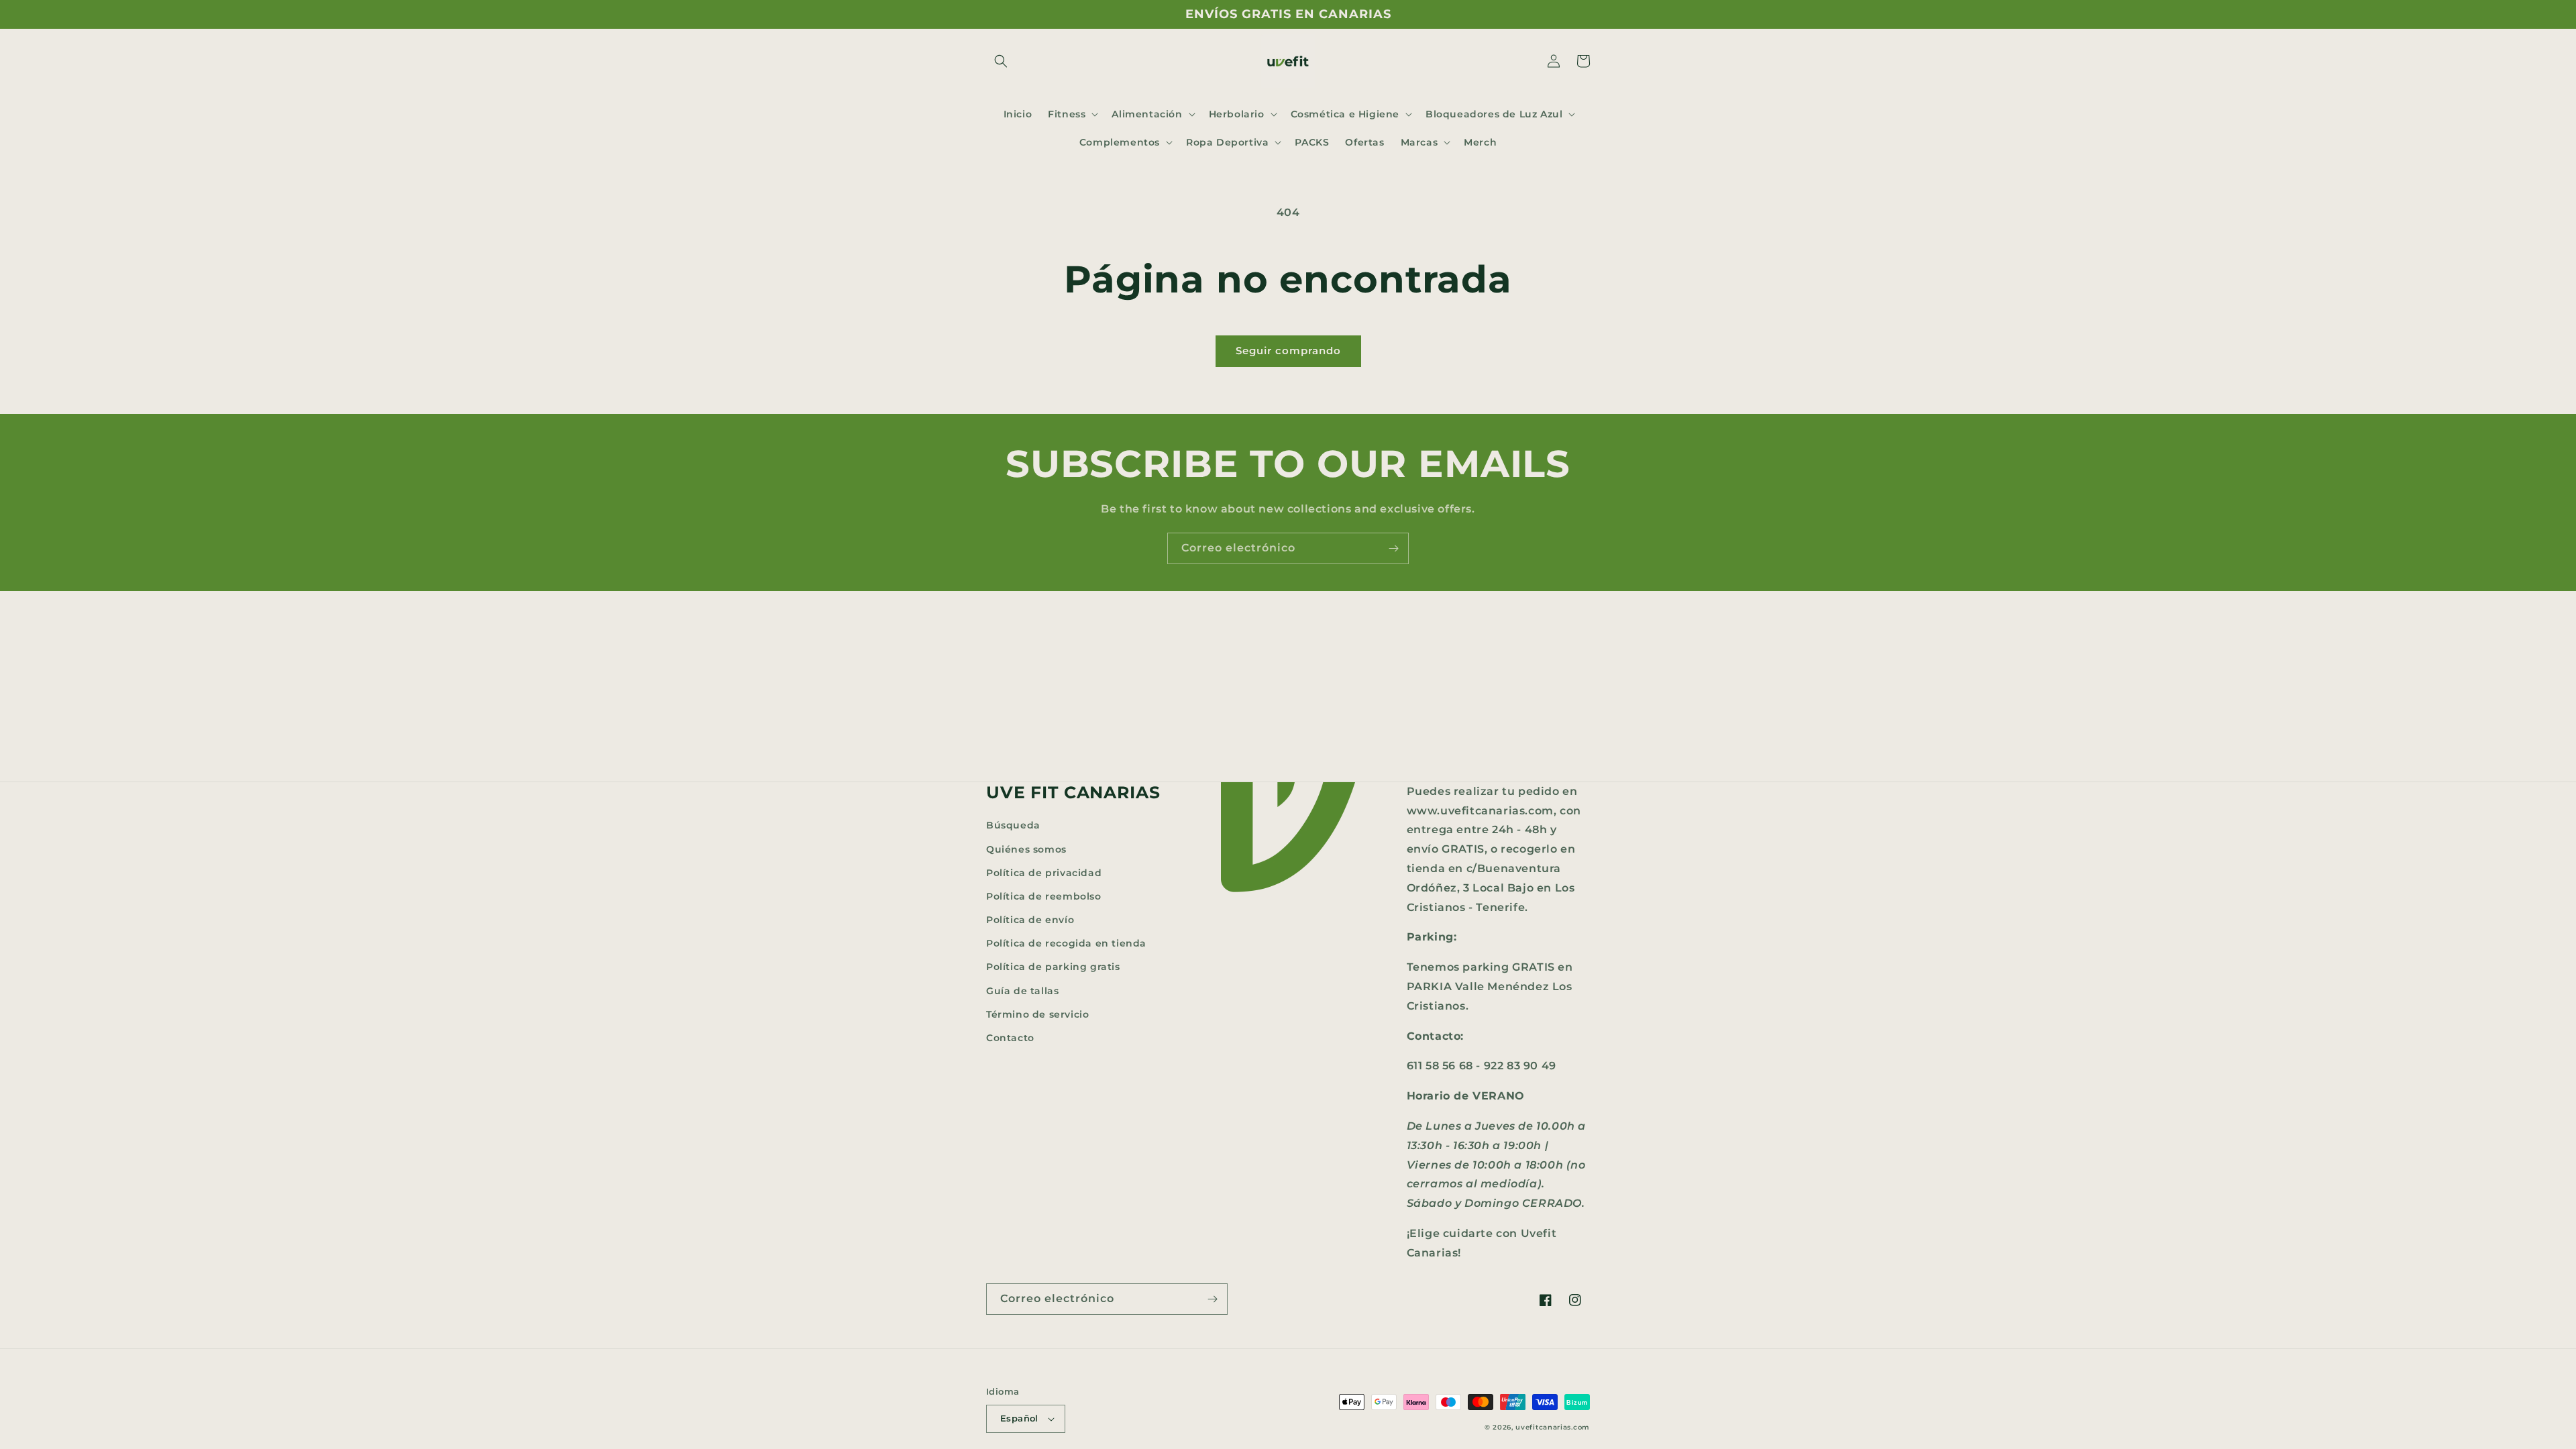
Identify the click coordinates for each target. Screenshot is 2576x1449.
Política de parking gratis (1053, 967)
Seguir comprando (1288, 351)
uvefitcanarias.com (1553, 1427)
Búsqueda (1013, 825)
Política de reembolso (1044, 896)
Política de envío (1030, 920)
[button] (1001, 61)
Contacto (1010, 1038)
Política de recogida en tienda (1066, 943)
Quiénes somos (1026, 849)
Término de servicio (1037, 1014)
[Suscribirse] (1393, 548)
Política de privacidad (1044, 873)
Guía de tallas (1022, 991)
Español (1019, 1418)
